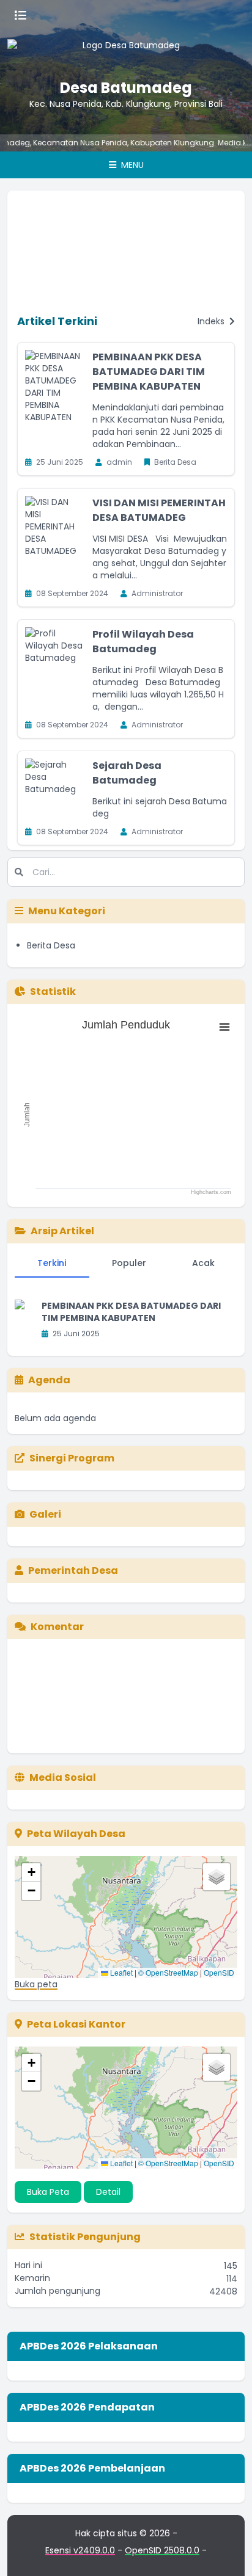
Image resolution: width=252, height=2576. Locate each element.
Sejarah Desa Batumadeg (127, 773)
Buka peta (36, 1984)
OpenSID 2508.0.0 (162, 2550)
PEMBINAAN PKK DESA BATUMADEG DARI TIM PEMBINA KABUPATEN (149, 372)
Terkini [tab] (52, 1263)
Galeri (45, 1514)
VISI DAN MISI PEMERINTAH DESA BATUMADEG (159, 510)
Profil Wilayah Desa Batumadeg (143, 642)
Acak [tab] (203, 1263)
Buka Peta (48, 2192)
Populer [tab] (129, 1263)
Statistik (53, 991)
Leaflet (120, 1972)
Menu (131, 165)
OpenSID (219, 1972)
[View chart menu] (224, 1027)
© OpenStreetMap (168, 1972)
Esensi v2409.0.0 (80, 2550)
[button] (31, 1872)
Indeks (212, 321)
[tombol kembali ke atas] (228, 2552)
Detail (108, 2192)
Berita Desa (51, 945)
